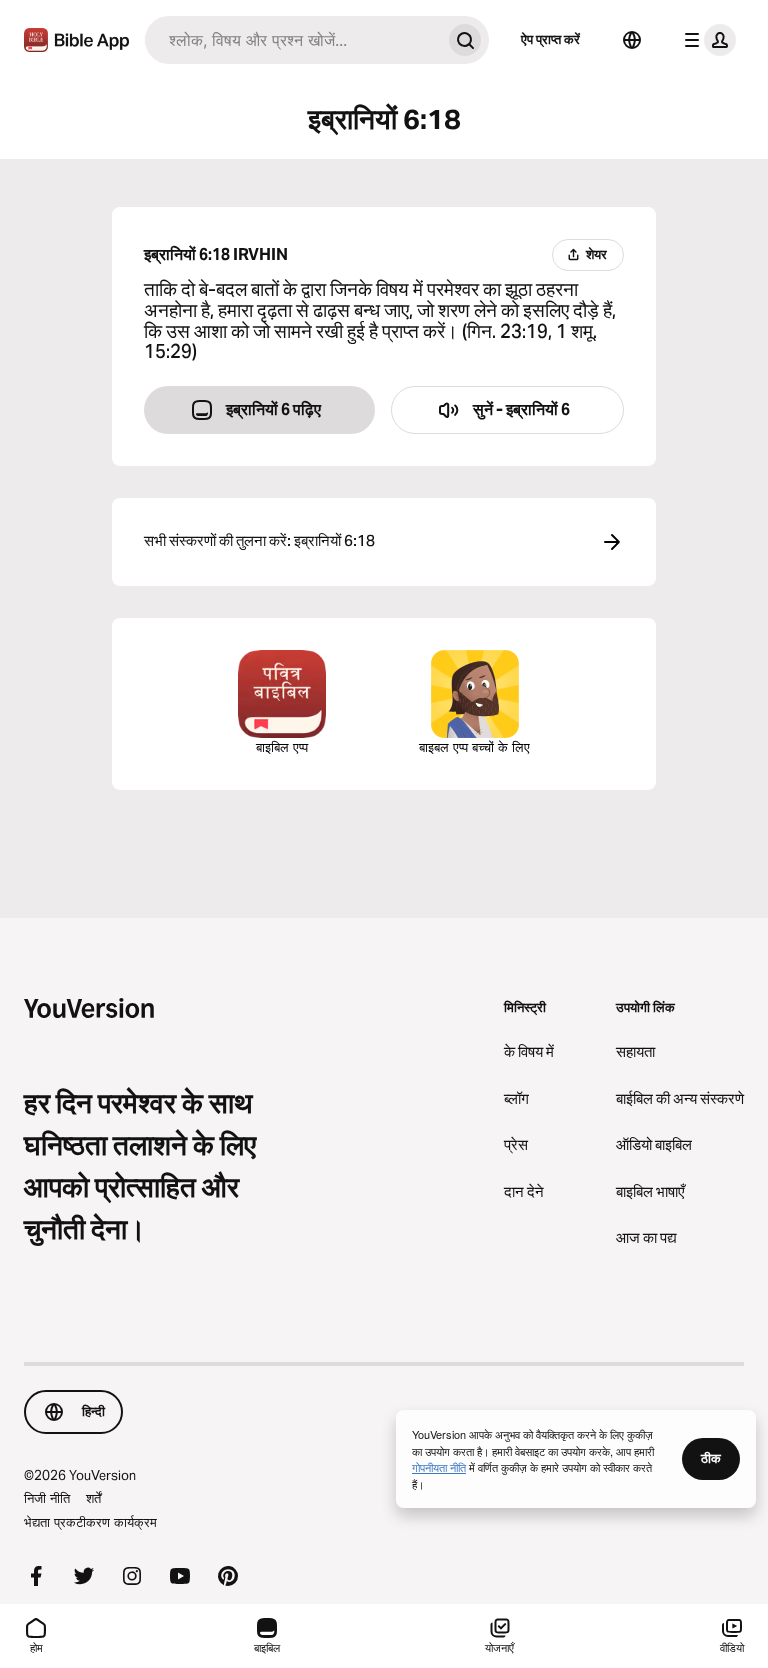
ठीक (711, 1458)
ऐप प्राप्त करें (550, 39)
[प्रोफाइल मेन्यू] (706, 40)
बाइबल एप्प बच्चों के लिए (474, 747)
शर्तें (93, 1498)
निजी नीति (47, 1498)
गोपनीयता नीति (439, 1467)
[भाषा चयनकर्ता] (632, 40)
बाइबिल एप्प (282, 747)
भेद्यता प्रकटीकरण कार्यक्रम (90, 1522)
